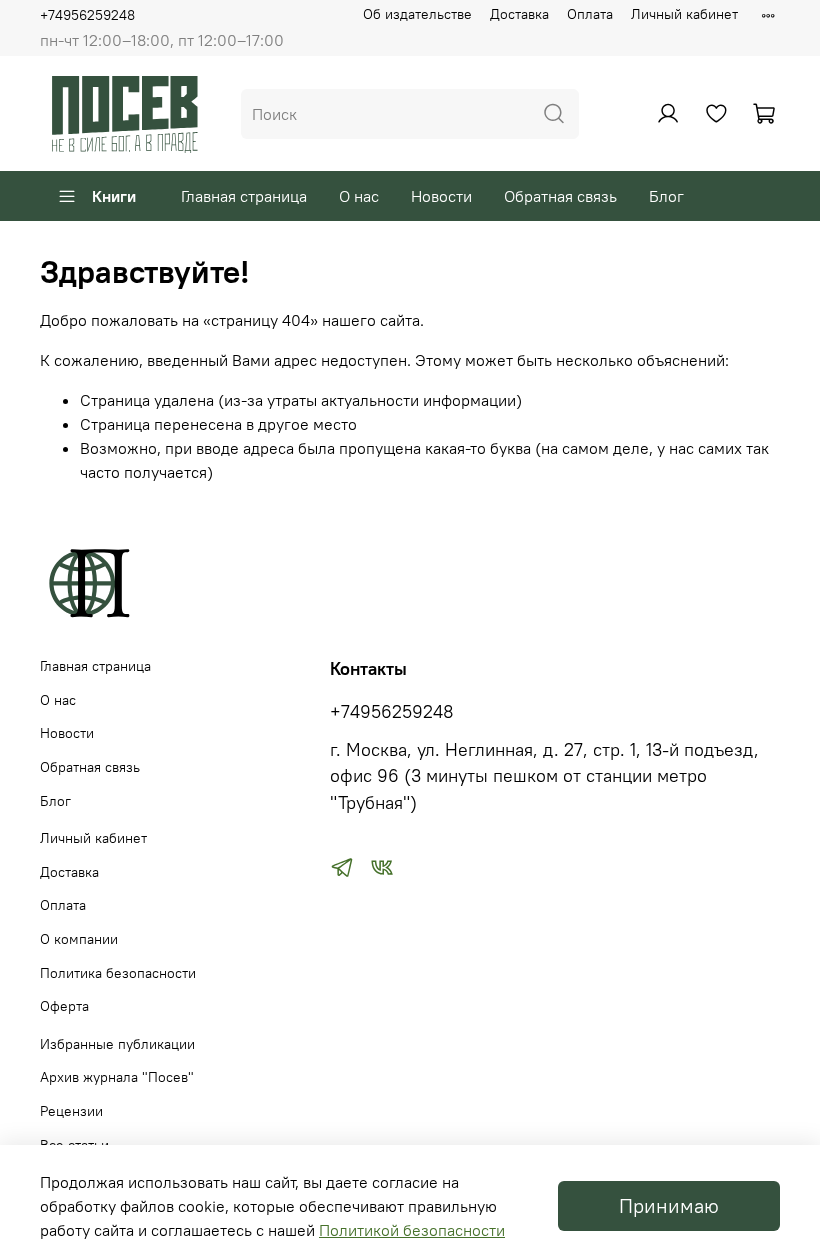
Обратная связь (560, 196)
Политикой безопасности (412, 1230)
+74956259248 (87, 15)
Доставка (519, 14)
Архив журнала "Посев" (117, 1077)
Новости (441, 196)
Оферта (64, 1006)
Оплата (590, 14)
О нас (359, 196)
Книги (114, 196)
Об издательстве (417, 14)
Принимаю (669, 1205)
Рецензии (71, 1111)
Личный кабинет (684, 14)
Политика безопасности (118, 973)
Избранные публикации (117, 1044)
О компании (79, 939)
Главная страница (244, 196)
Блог (666, 196)
